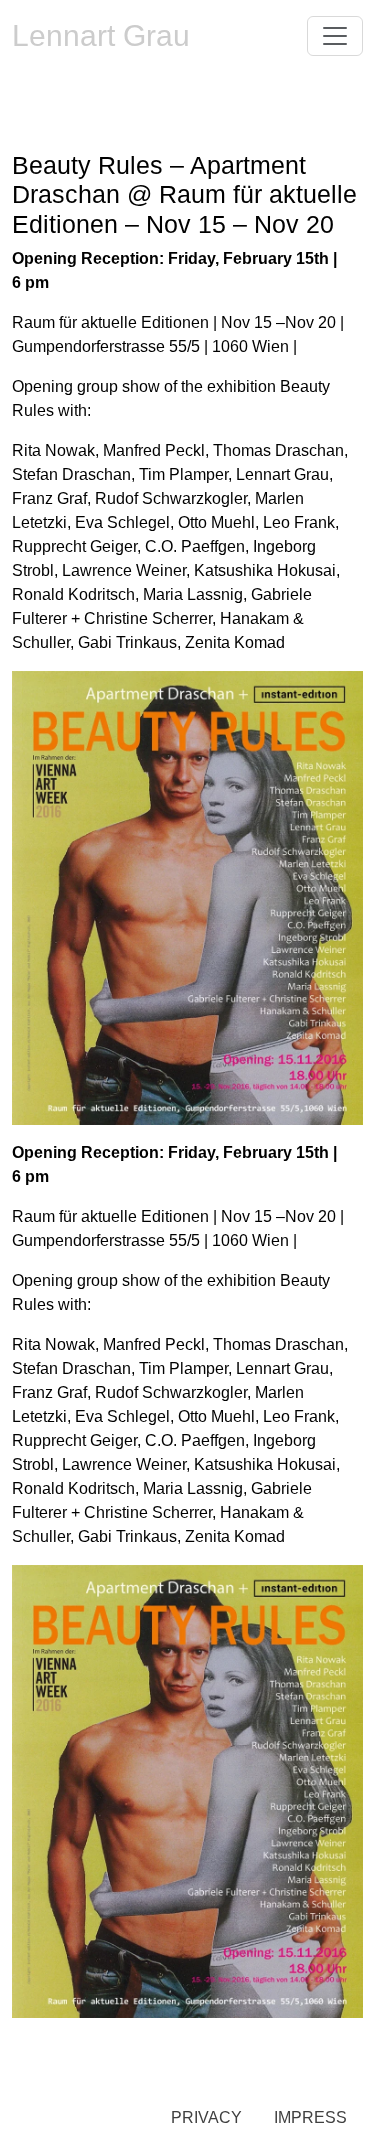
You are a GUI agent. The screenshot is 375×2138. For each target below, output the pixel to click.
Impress (310, 2117)
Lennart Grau (101, 35)
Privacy (206, 2117)
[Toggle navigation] (335, 36)
